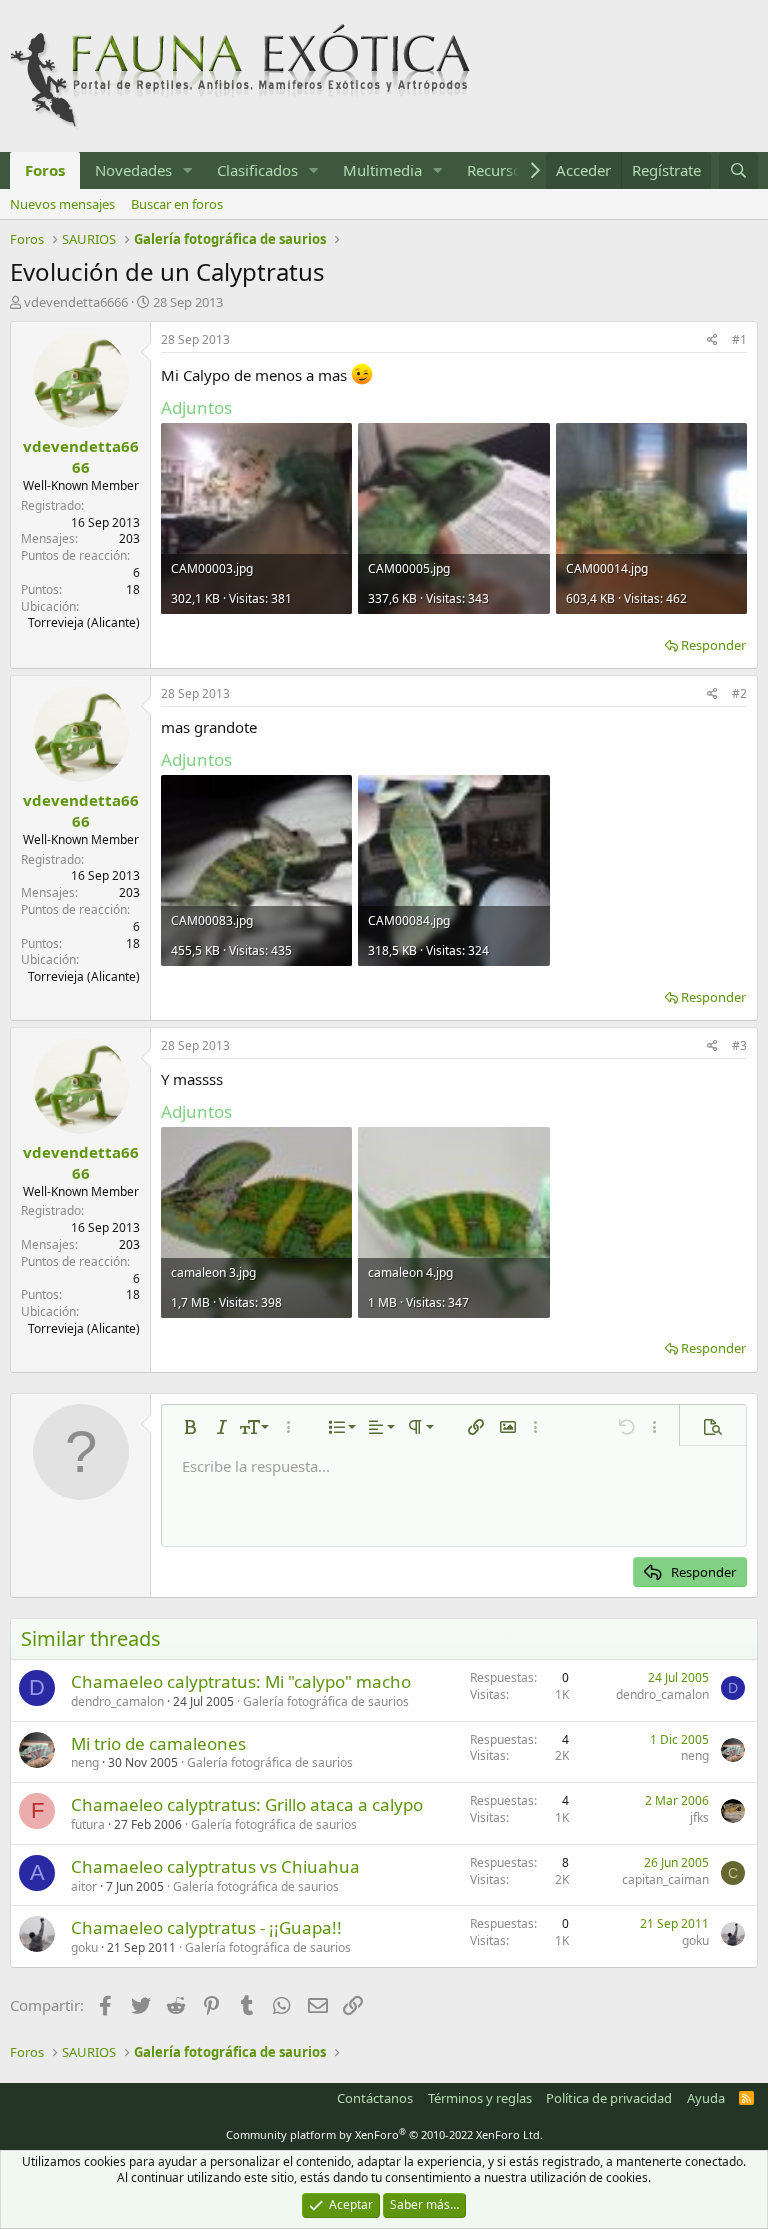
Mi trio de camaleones (158, 1743)
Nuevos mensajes (62, 204)
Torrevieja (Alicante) (84, 622)
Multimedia (382, 170)
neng (85, 1762)
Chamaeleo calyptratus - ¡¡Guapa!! (206, 1927)
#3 (739, 1045)
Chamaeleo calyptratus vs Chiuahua (215, 1866)
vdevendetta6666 (76, 302)
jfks (699, 1817)
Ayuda (706, 2098)
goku (84, 1947)
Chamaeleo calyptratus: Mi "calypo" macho (241, 1681)
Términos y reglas (480, 2098)
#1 (739, 339)
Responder (713, 645)
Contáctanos (375, 2098)
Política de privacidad (609, 2098)
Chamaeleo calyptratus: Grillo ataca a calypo (247, 1804)
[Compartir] (712, 340)
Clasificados (257, 170)
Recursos (498, 170)
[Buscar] (738, 170)
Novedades (133, 170)
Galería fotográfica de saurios (326, 1701)
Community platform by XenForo (384, 2134)
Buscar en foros (177, 204)
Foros (45, 170)
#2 (739, 693)
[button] (188, 170)
